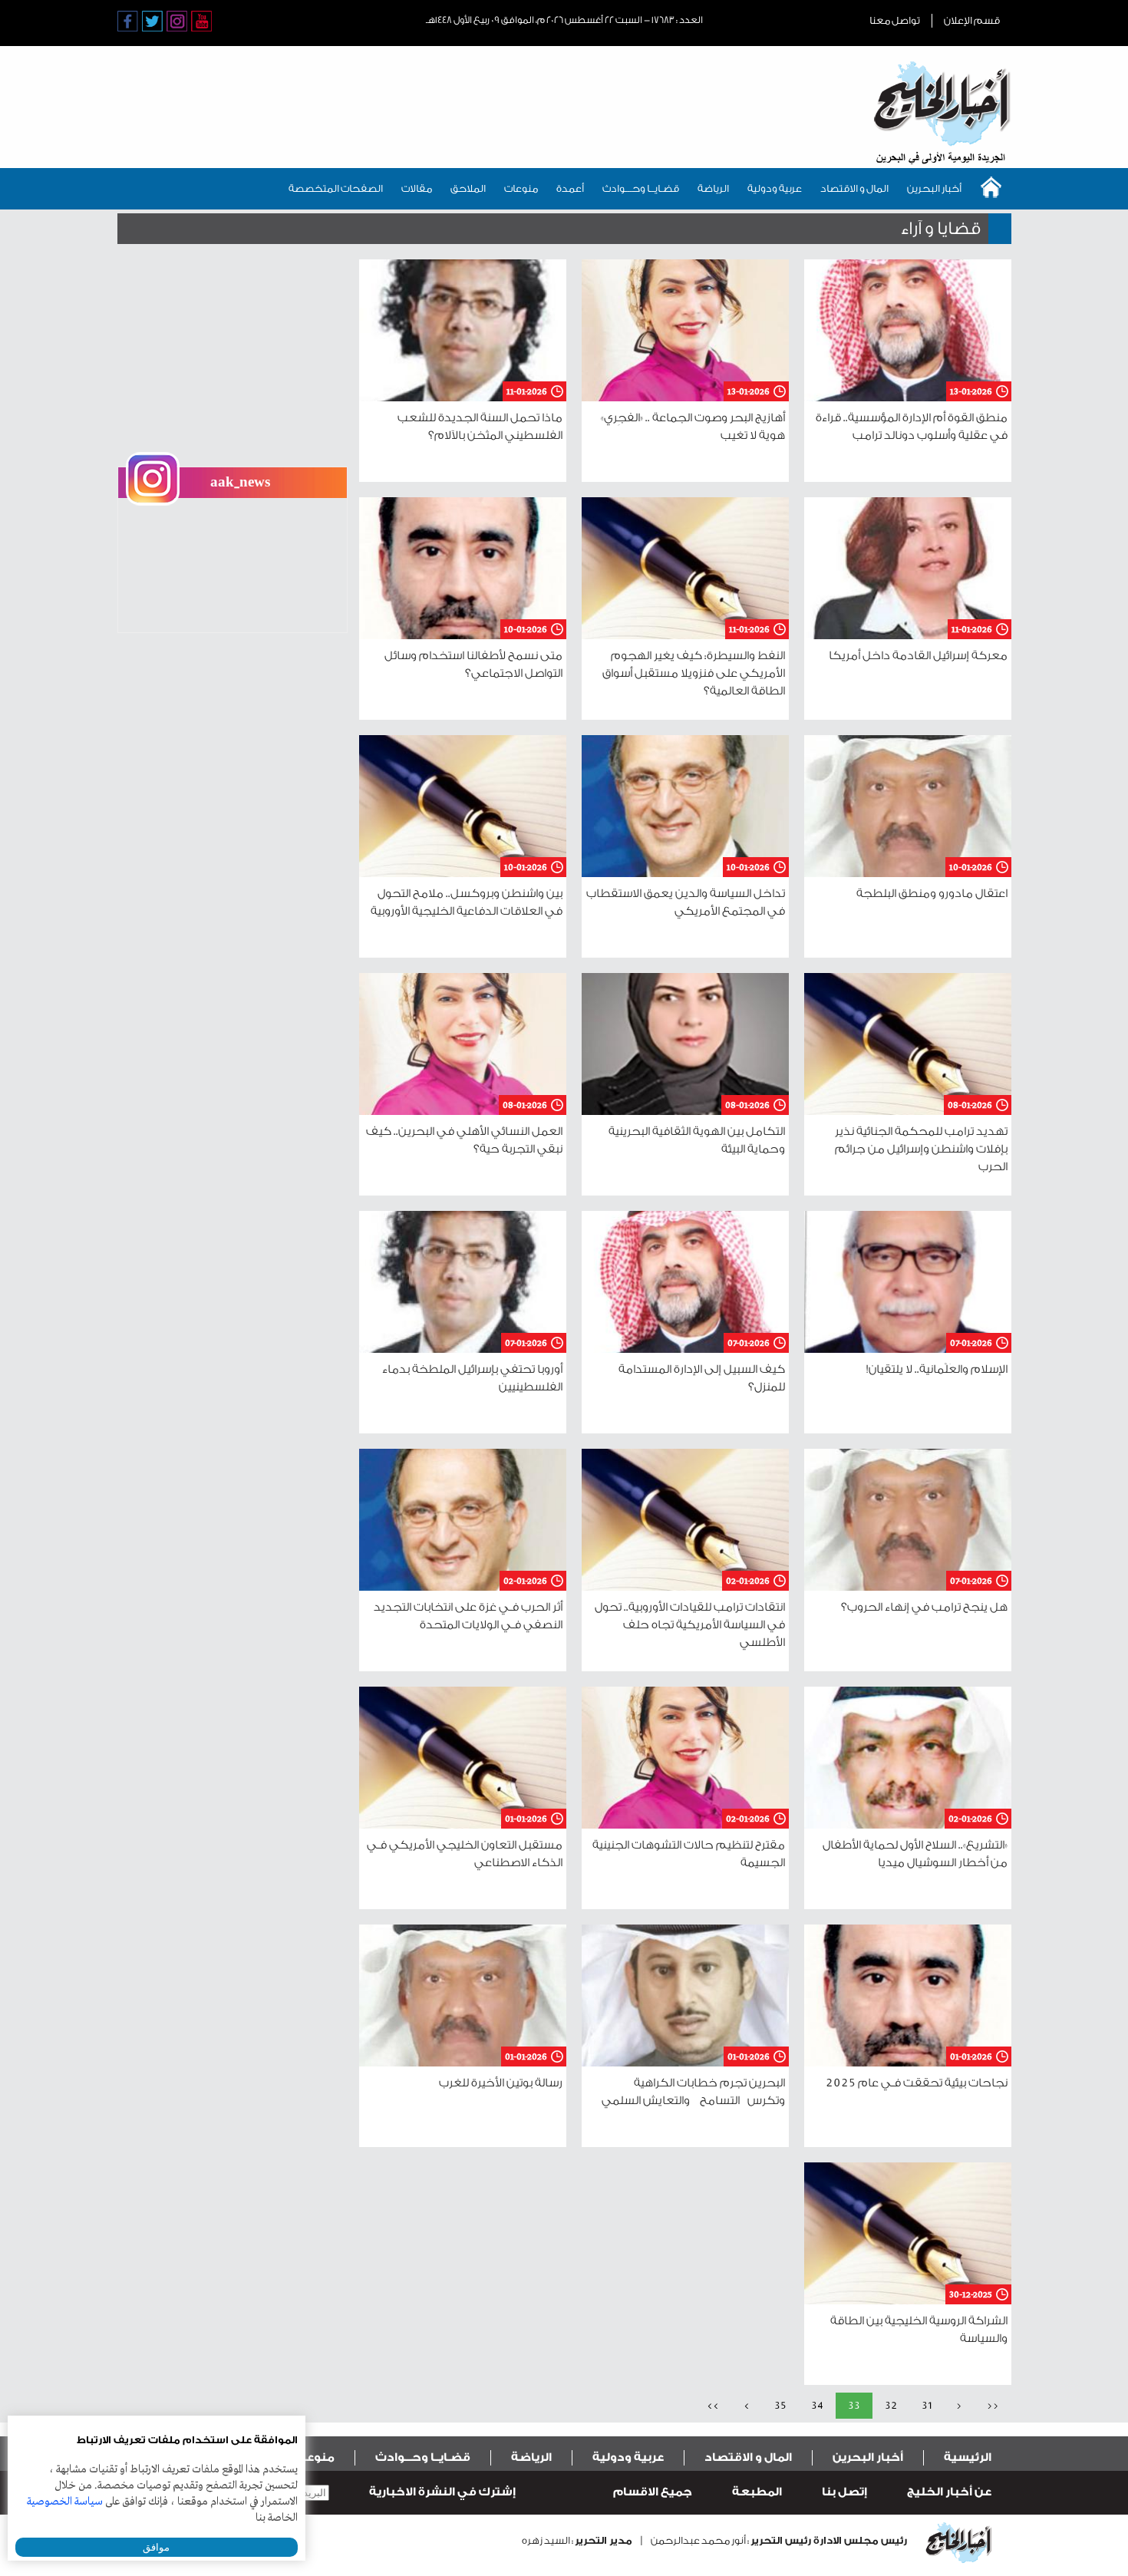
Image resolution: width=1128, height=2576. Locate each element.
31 (927, 2405)
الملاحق (468, 188)
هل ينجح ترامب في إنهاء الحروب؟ (924, 1607)
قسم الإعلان (972, 20)
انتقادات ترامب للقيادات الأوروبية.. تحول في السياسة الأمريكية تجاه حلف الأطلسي (690, 1625)
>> (713, 2405)
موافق (156, 2547)
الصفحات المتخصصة (336, 188)
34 (817, 2405)
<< (993, 2405)
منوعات (521, 188)
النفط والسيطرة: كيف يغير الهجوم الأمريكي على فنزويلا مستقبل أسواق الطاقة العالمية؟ (694, 673)
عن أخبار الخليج (949, 2492)
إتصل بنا (844, 2492)
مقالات (417, 188)
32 (891, 2405)
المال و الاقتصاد (854, 188)
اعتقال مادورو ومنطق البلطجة (932, 894)
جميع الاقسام (653, 2492)
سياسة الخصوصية (65, 2502)
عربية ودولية (775, 188)
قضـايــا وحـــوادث (641, 188)
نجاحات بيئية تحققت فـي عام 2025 (917, 2083)
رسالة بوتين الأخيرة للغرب (501, 2083)
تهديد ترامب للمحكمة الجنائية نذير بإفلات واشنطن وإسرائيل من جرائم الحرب (921, 1149)
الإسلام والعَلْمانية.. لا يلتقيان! (937, 1369)
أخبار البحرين (934, 188)
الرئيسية (968, 2457)
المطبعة (757, 2492)
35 (780, 2405)
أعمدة (570, 188)
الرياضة (713, 188)
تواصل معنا (895, 20)
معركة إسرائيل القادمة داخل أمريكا (918, 656)
